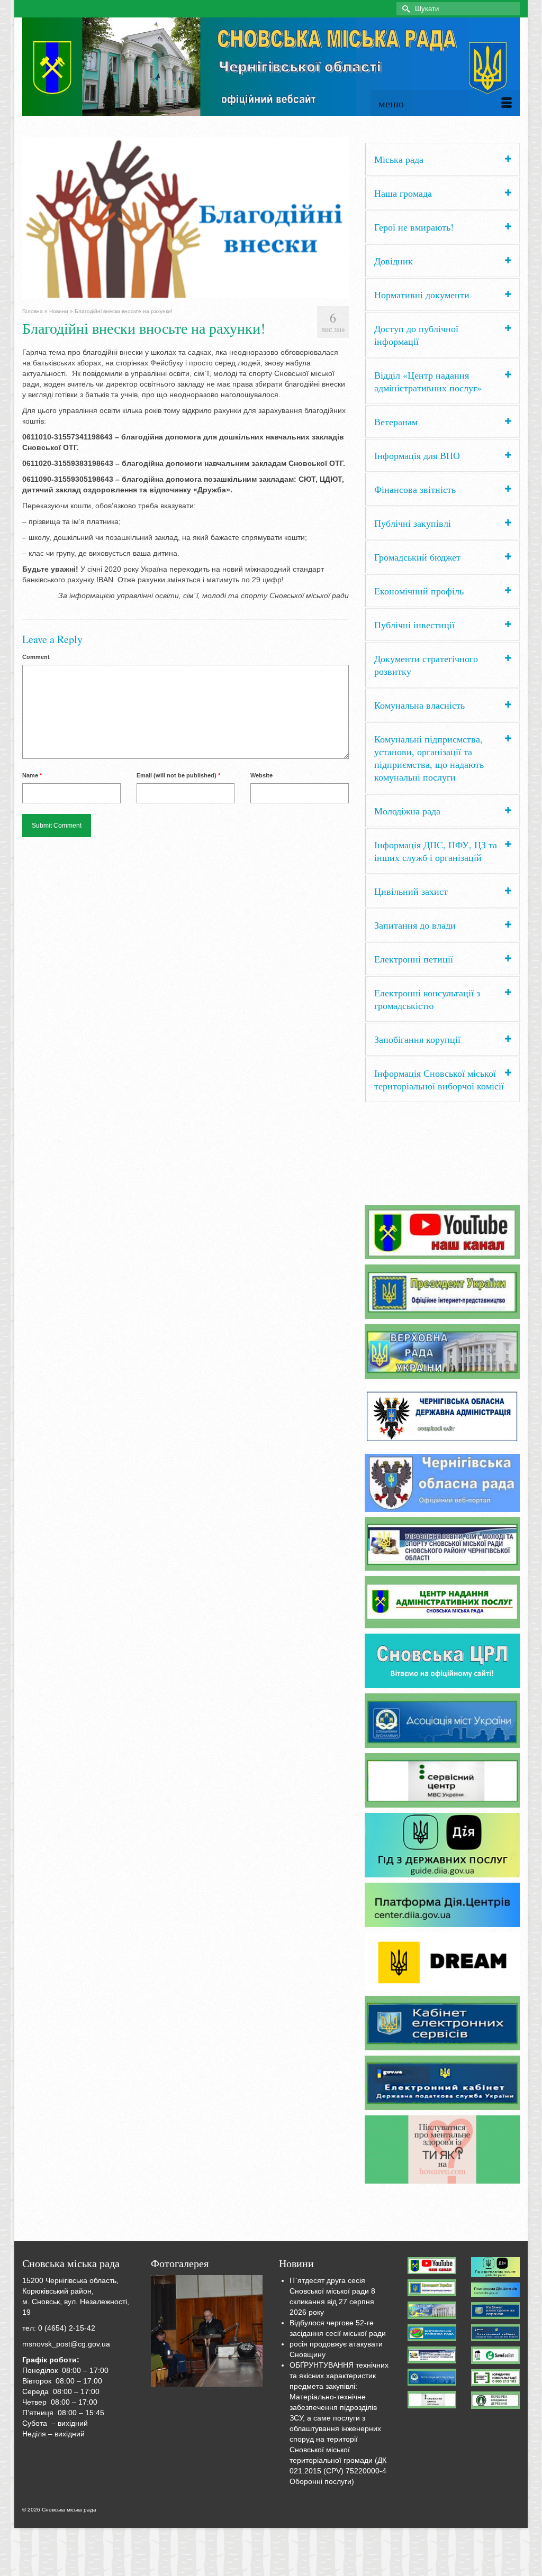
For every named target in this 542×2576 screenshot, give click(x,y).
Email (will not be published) (178, 775)
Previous (13, 218)
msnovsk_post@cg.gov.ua (66, 2344)
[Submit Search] (404, 9)
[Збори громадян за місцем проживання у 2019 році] (207, 2331)
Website (261, 775)
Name (32, 775)
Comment (36, 657)
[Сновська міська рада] (271, 67)
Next (358, 218)
